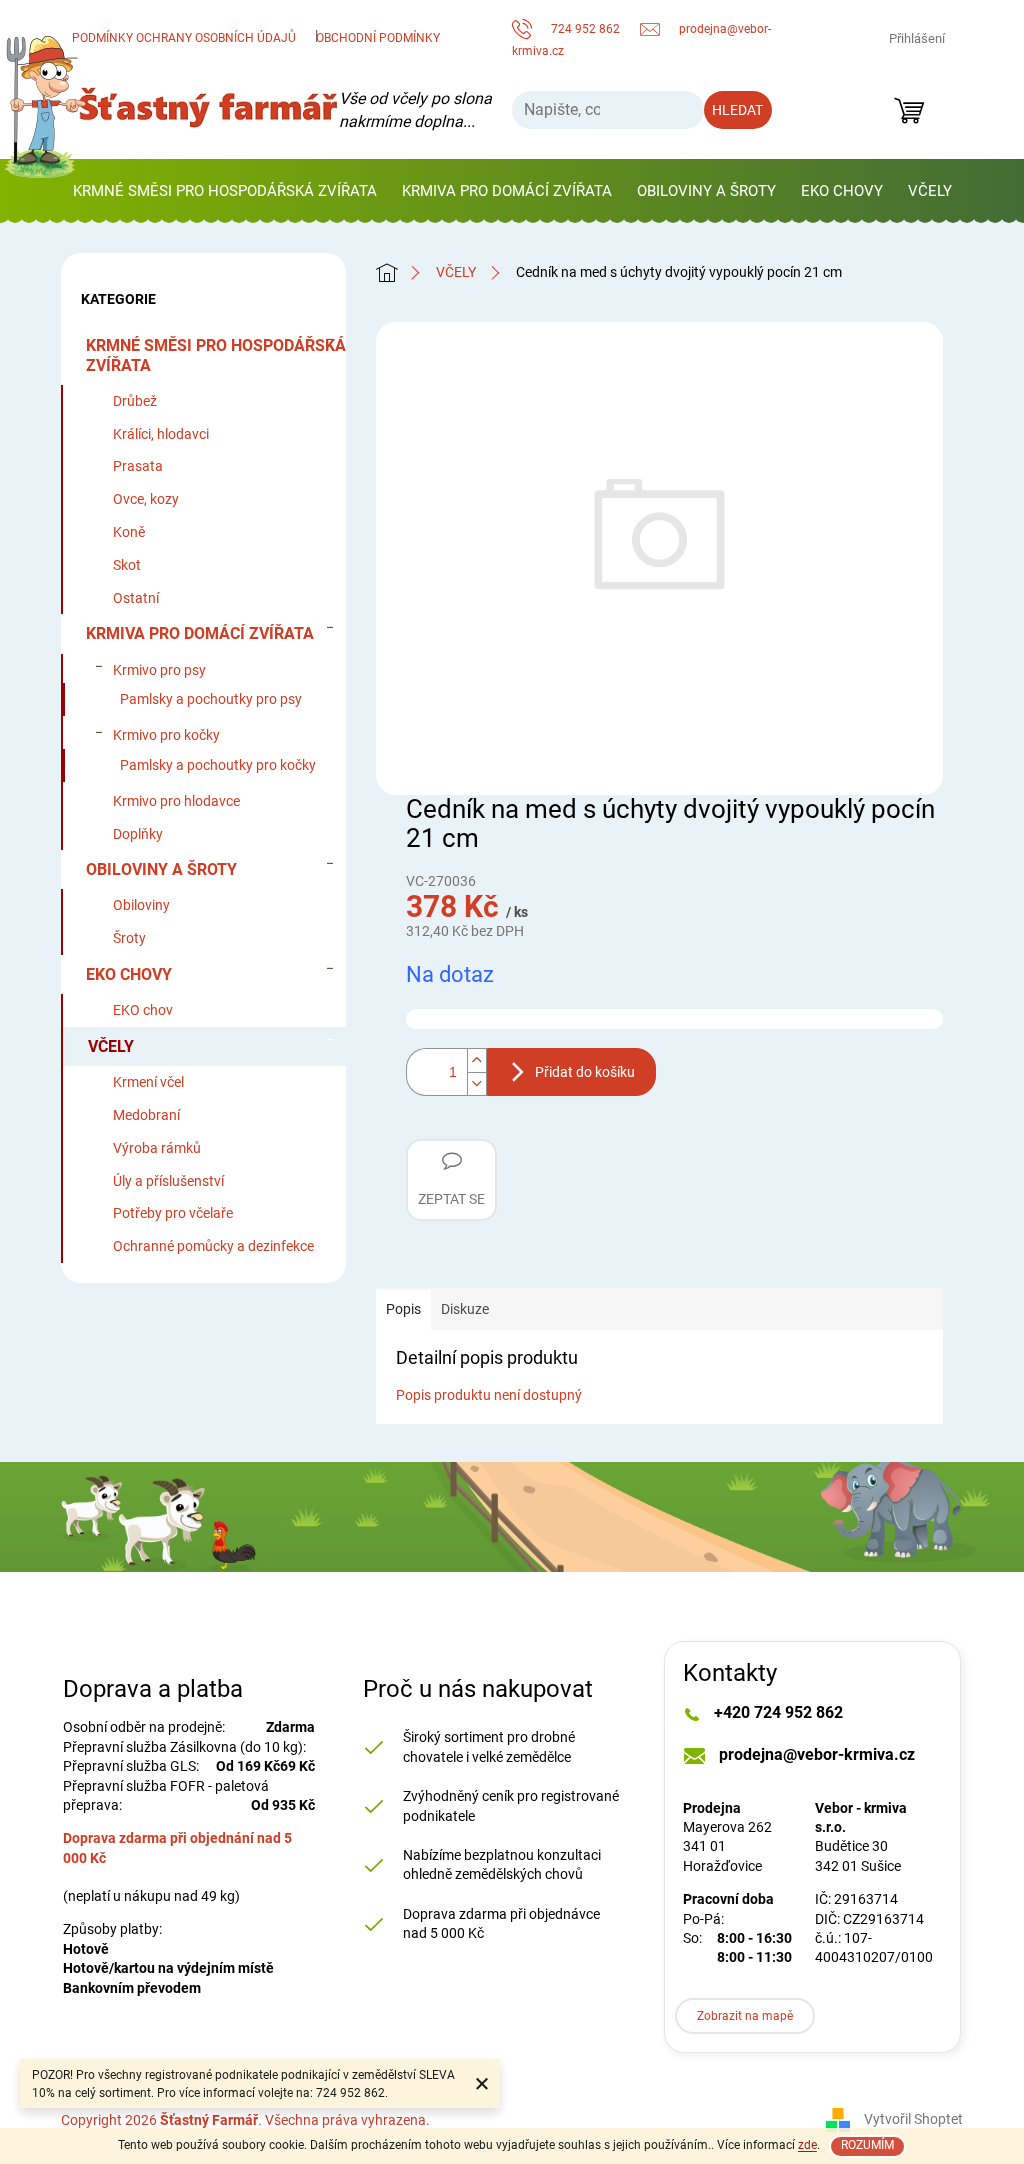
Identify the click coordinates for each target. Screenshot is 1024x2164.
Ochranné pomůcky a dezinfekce (213, 1246)
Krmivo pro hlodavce (176, 801)
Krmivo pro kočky (166, 735)
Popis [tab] (403, 1309)
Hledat (737, 110)
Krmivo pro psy (159, 670)
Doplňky (138, 834)
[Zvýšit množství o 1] (477, 1060)
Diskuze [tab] (465, 1309)
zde (807, 2145)
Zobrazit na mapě (745, 2016)
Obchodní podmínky (378, 38)
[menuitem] (225, 191)
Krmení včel (148, 1082)
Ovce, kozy (146, 499)
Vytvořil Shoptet (913, 2119)
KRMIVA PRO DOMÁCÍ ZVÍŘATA (200, 633)
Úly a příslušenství (168, 1181)
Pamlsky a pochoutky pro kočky (218, 765)
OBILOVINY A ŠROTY (161, 869)
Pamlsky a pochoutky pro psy (211, 699)
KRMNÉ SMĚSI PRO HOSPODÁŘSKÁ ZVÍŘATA (216, 355)
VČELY (111, 1046)
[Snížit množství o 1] (477, 1084)
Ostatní (136, 598)
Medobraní (146, 1115)
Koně (129, 532)
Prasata (138, 466)
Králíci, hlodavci (161, 434)
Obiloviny (141, 905)
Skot (127, 565)
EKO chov (143, 1010)
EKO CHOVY (129, 974)
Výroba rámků (157, 1148)
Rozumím (867, 2145)
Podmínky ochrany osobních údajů (184, 38)
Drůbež (135, 401)
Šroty (129, 938)
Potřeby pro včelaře (173, 1213)
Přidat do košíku (585, 1072)
